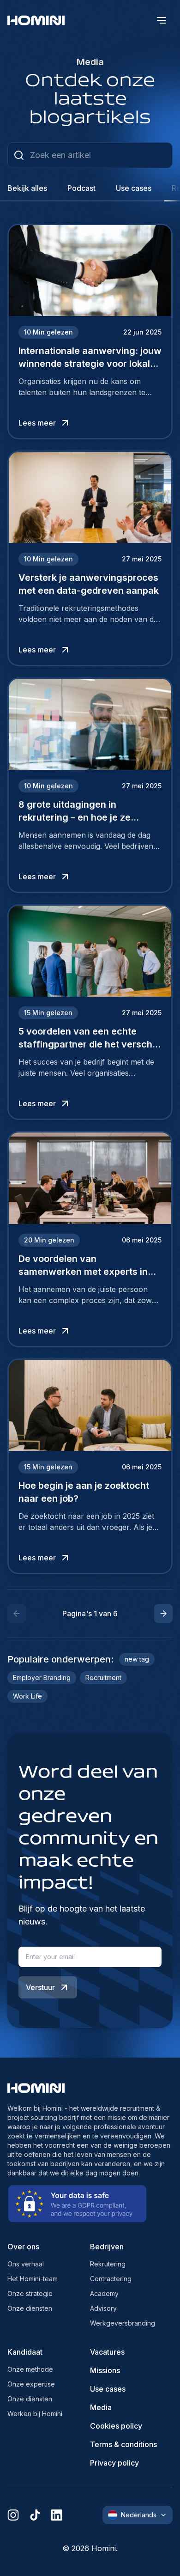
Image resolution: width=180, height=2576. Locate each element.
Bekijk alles (27, 188)
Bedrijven (107, 2247)
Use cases (108, 2389)
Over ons (23, 2247)
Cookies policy (116, 2426)
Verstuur (40, 1987)
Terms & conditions (123, 2444)
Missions (105, 2370)
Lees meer (37, 423)
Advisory (103, 2308)
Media (101, 2407)
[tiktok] (35, 2515)
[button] (163, 1614)
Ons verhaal (26, 2264)
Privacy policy (114, 2463)
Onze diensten (30, 2308)
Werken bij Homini (35, 2414)
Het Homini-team (33, 2279)
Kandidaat (25, 2352)
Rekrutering (108, 2264)
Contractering (111, 2279)
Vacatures (107, 2352)
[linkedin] (57, 2515)
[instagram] (13, 2515)
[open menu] (162, 20)
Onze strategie (30, 2293)
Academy (104, 2293)
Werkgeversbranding (123, 2323)
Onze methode (30, 2369)
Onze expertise (31, 2384)
